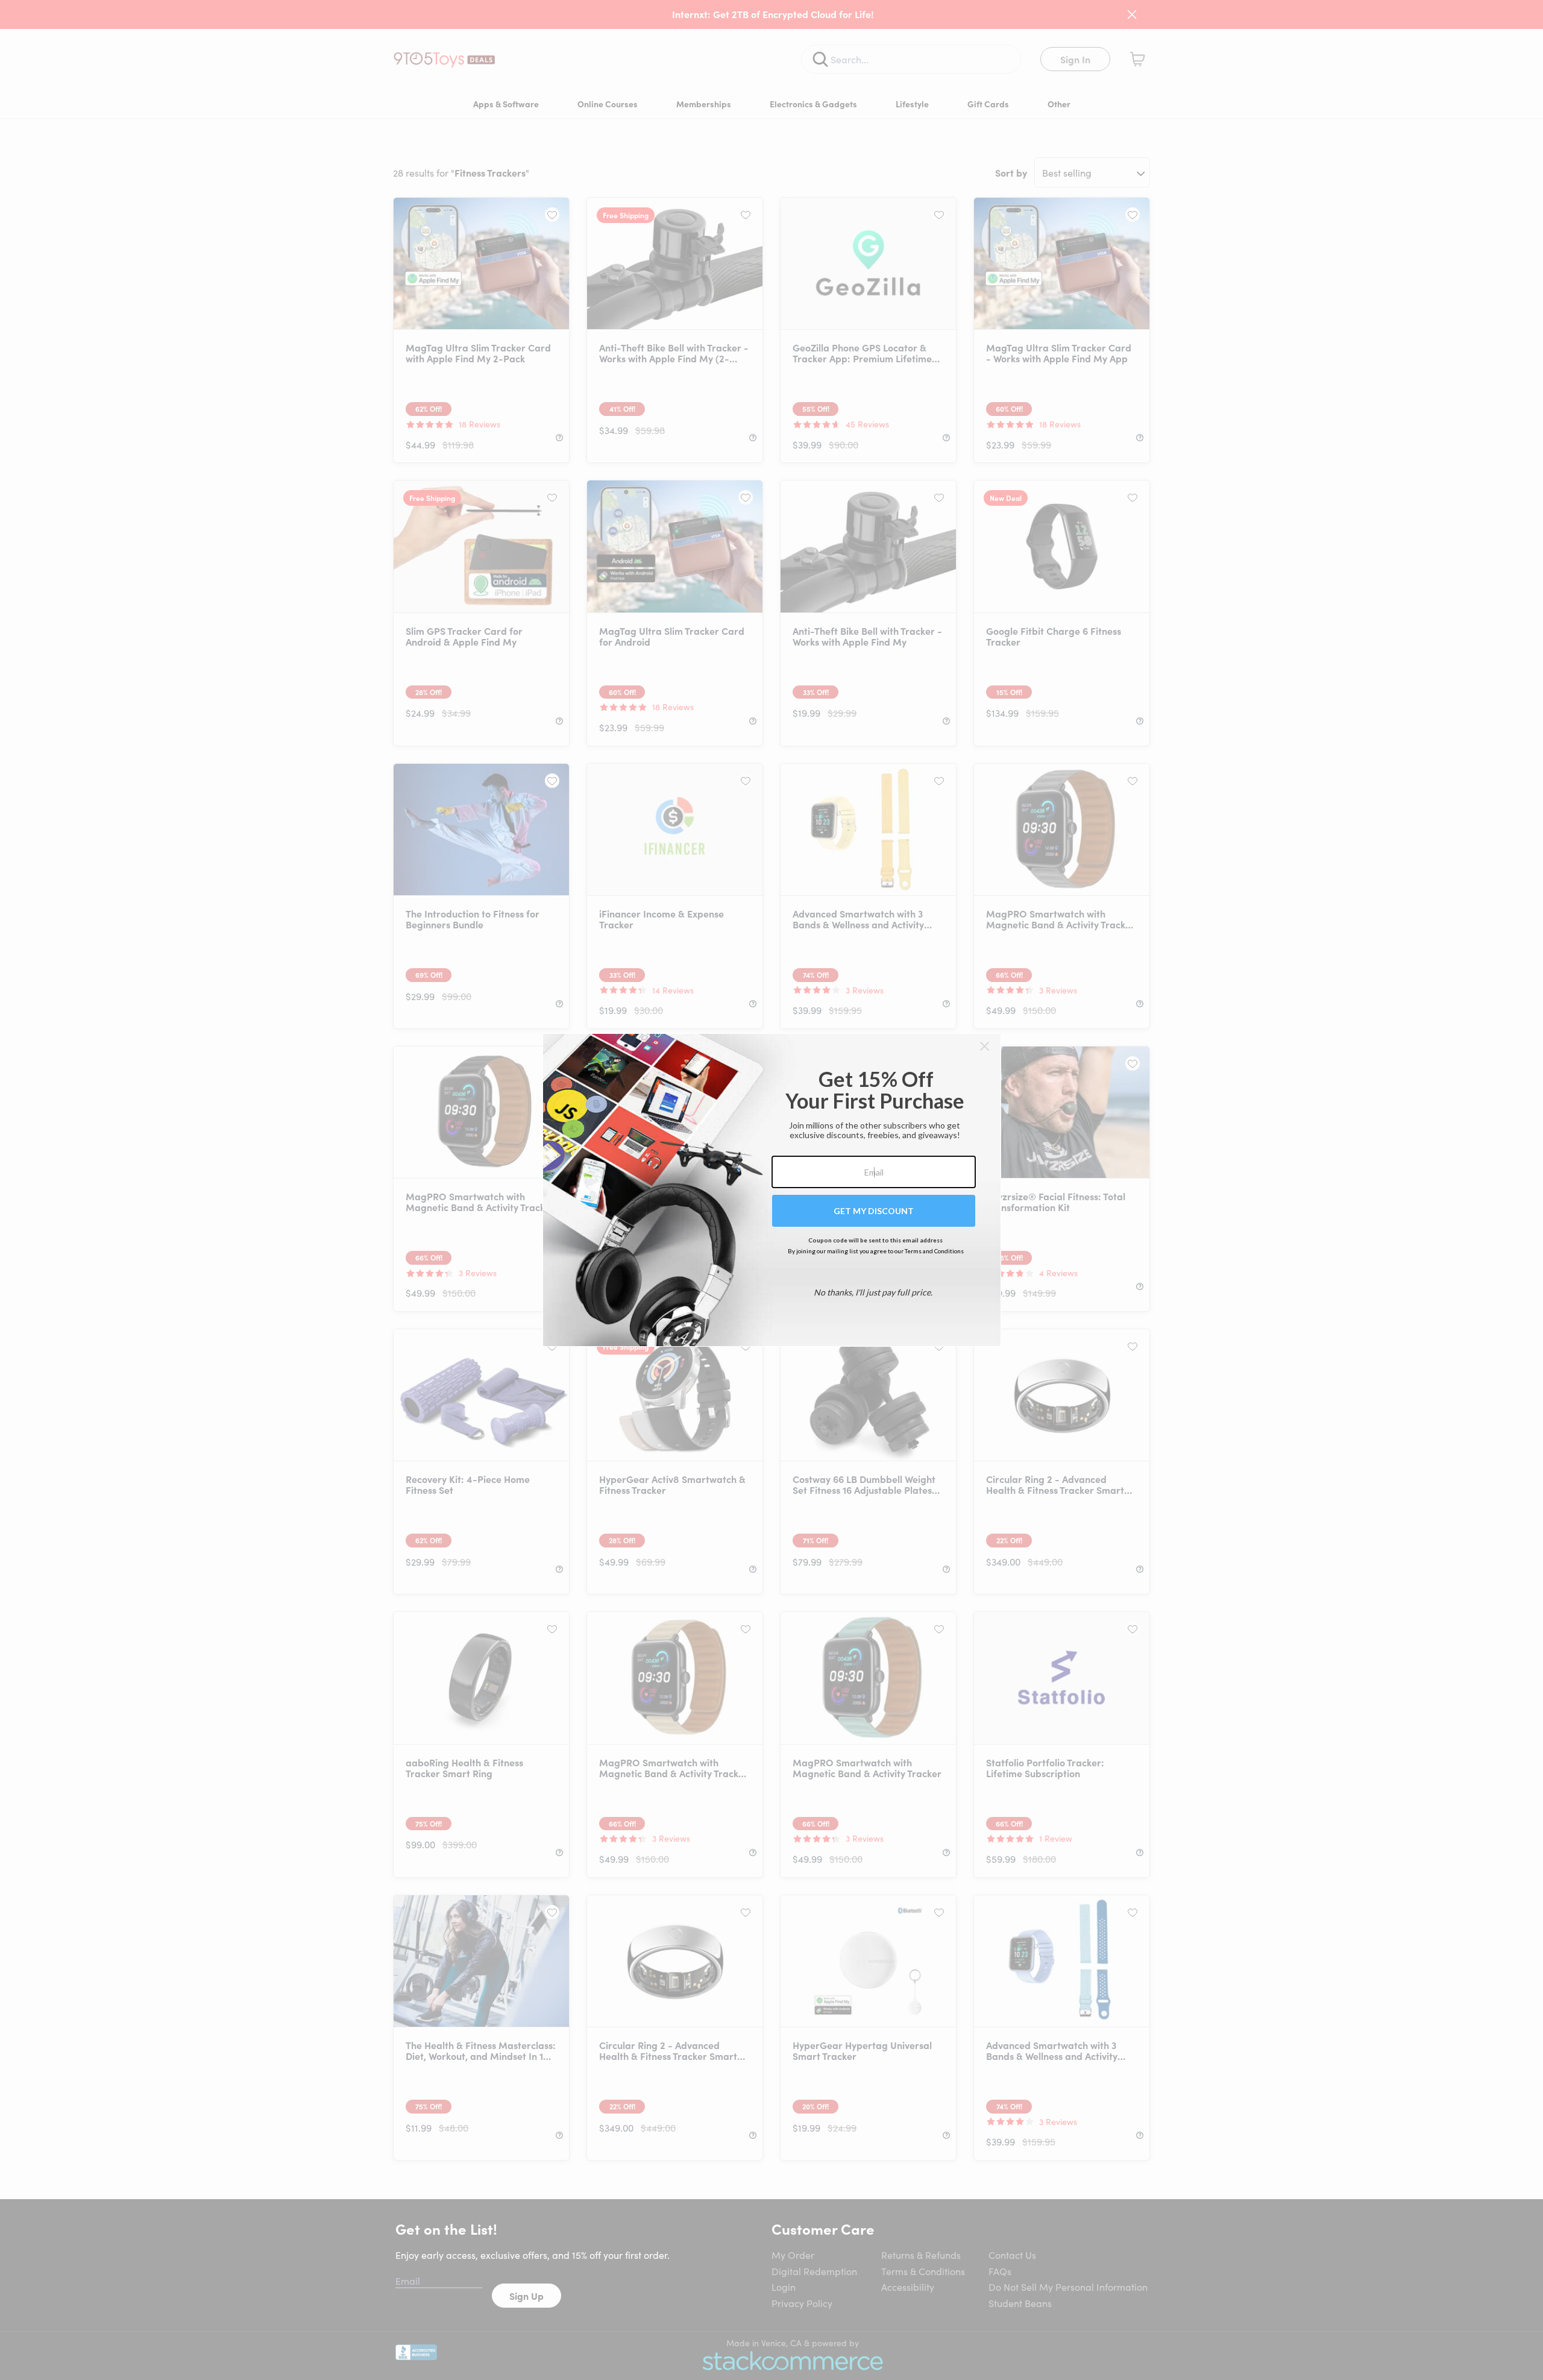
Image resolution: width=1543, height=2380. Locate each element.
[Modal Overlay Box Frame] (772, 1190)
